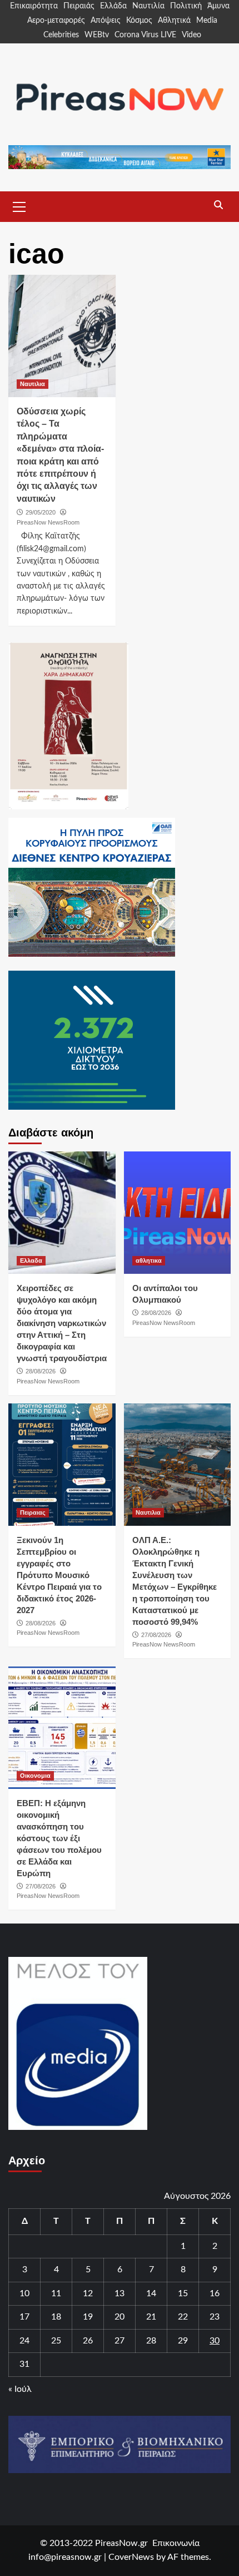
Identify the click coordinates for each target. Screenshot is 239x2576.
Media (207, 21)
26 (88, 2341)
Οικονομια (35, 1776)
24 (24, 2341)
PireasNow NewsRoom (48, 522)
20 (120, 2317)
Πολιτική (186, 6)
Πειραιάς (79, 6)
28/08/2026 (41, 1371)
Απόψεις (106, 21)
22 (183, 2317)
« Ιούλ (20, 2389)
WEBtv (97, 35)
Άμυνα (218, 6)
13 (120, 2293)
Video (191, 35)
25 (56, 2341)
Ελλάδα (113, 6)
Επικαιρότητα (34, 6)
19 (88, 2317)
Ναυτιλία (148, 6)
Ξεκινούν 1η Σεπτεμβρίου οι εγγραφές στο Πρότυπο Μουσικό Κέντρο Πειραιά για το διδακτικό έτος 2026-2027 (59, 1575)
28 (151, 2341)
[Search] (218, 205)
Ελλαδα (31, 1260)
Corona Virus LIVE (145, 35)
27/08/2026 (156, 1635)
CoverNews (131, 2557)
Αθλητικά (174, 21)
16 (215, 2293)
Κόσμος (139, 21)
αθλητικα (149, 1260)
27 (120, 2341)
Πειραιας (33, 1512)
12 (88, 2293)
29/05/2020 (41, 512)
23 (215, 2317)
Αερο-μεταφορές (56, 21)
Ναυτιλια (33, 384)
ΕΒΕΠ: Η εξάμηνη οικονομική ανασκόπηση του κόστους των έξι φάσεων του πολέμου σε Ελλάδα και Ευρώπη (59, 1838)
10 (24, 2293)
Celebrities (61, 35)
